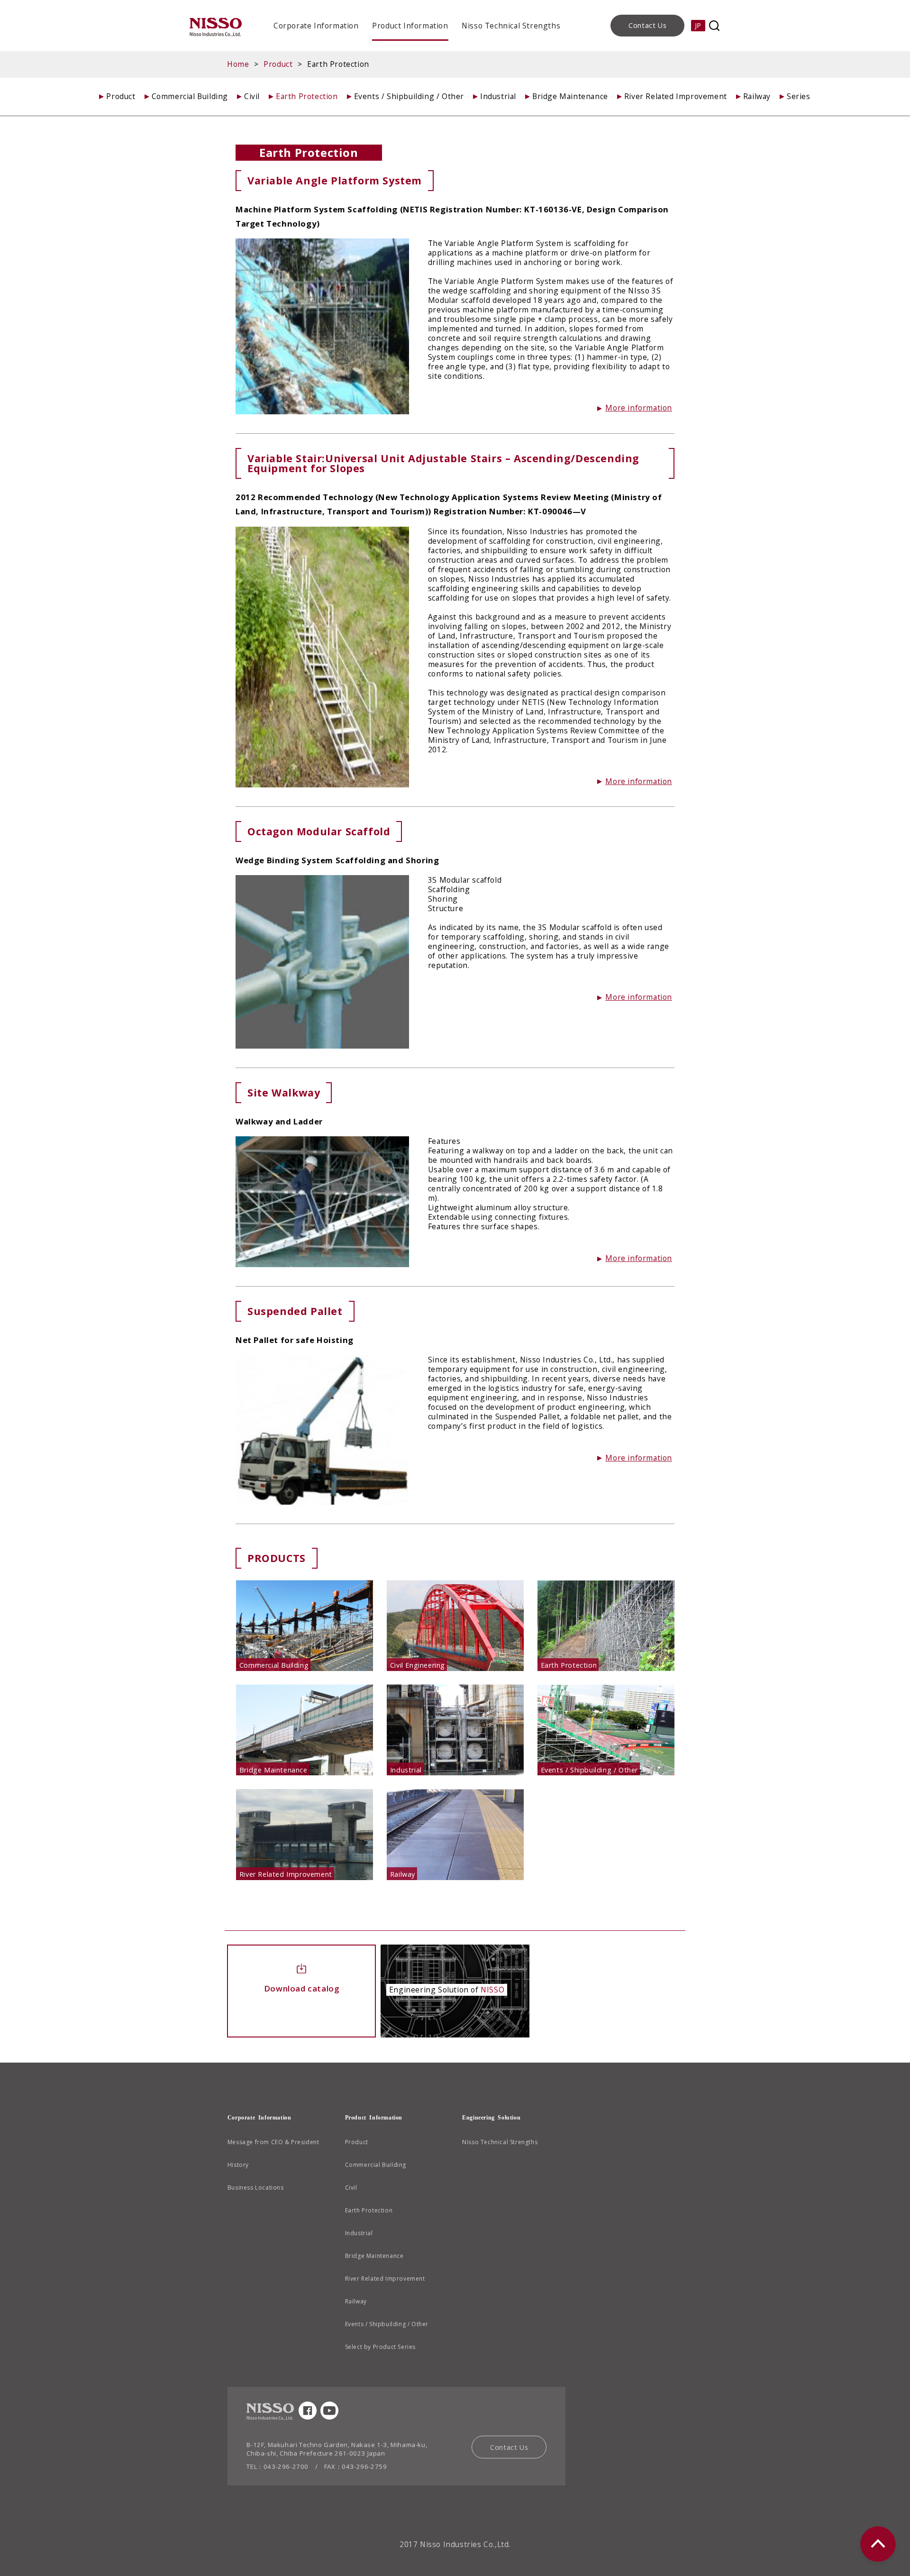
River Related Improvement (676, 96)
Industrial (498, 96)
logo (216, 27)
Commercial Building (190, 96)
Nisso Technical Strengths (511, 26)
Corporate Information (316, 26)
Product (278, 64)
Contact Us (647, 25)
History (238, 2165)
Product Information (410, 26)
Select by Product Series (380, 2347)
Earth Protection (307, 96)
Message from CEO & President (273, 2142)
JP (698, 25)
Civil (252, 96)
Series (799, 96)
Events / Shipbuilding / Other (409, 96)
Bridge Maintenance (570, 96)
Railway (757, 96)
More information (639, 408)
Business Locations (256, 2188)
